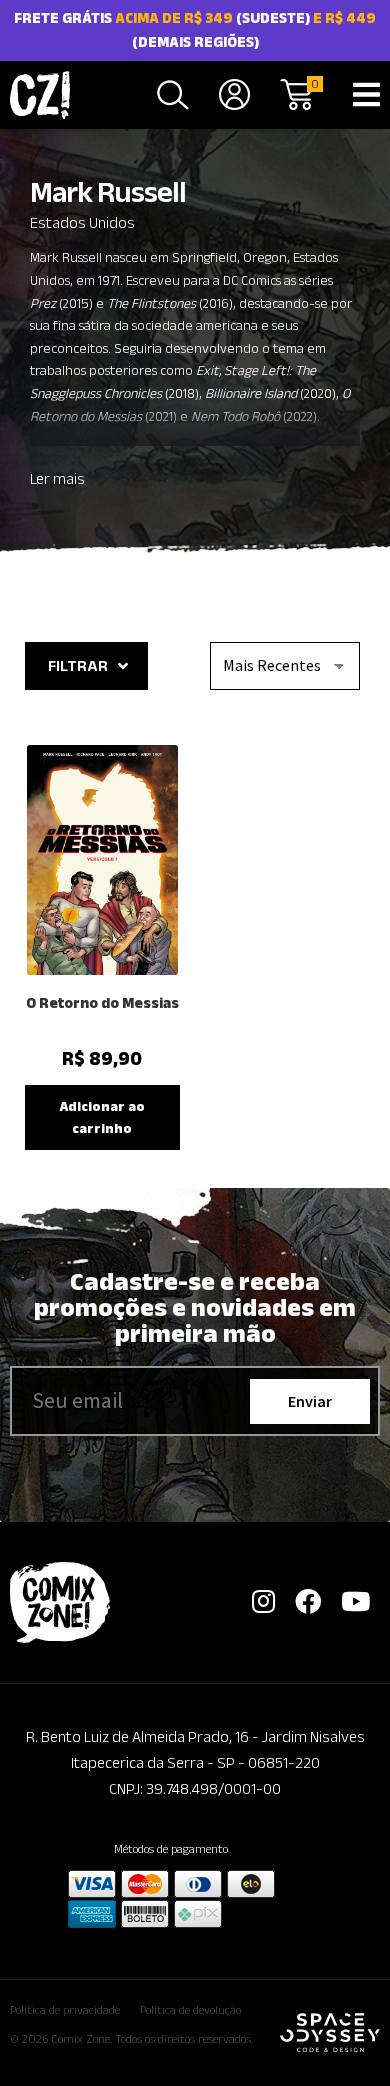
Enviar (310, 1401)
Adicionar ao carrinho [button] (102, 1117)
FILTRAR (78, 665)
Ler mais (57, 478)
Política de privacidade (65, 2009)
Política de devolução (190, 2009)
